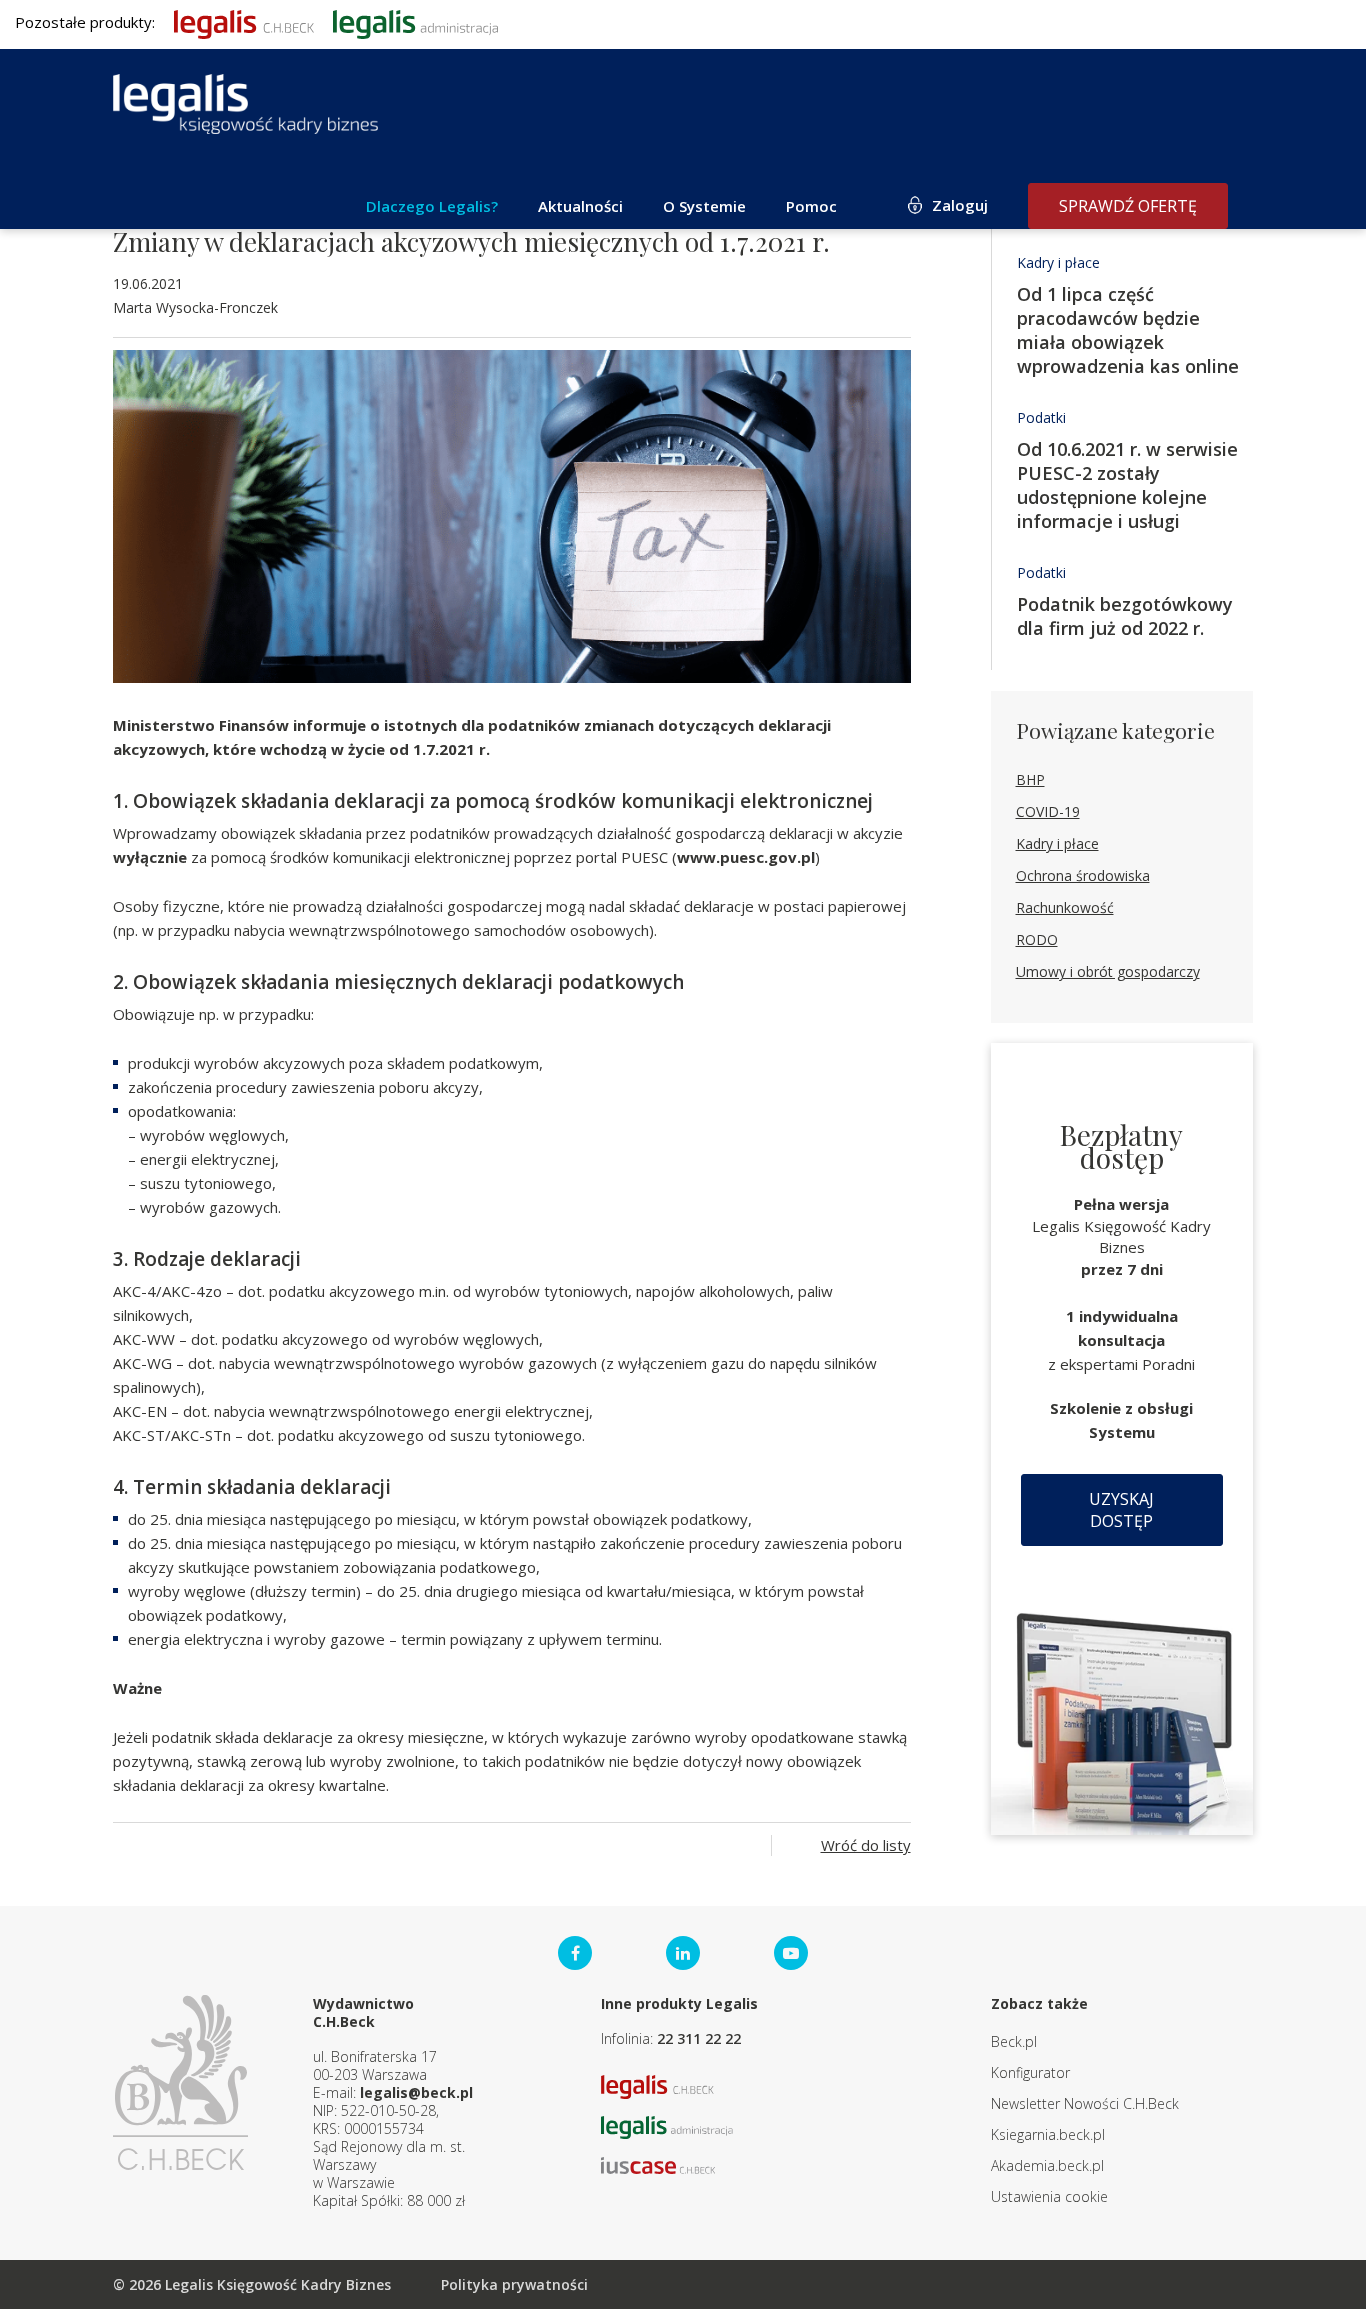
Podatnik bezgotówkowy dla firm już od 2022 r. (1125, 616)
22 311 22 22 (699, 2038)
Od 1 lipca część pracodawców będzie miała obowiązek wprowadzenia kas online (1128, 330)
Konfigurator (1030, 2072)
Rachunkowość (1065, 907)
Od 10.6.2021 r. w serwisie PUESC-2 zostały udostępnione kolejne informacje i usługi (1127, 485)
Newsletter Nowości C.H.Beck (1085, 2103)
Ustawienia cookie (1049, 2196)
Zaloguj (960, 205)
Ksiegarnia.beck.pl (1048, 2134)
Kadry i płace (1058, 262)
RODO (1037, 939)
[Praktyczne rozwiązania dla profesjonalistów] (245, 104)
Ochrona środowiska (1083, 875)
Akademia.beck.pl (1047, 2165)
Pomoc (811, 206)
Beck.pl (1014, 2041)
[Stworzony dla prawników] (244, 22)
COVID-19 (1048, 811)
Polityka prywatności (514, 2284)
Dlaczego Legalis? (432, 206)
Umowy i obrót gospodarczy (1108, 971)
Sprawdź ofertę (1128, 206)
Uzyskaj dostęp (1121, 1510)
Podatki (1041, 417)
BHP (1030, 779)
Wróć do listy (866, 1845)
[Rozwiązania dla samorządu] (415, 22)
